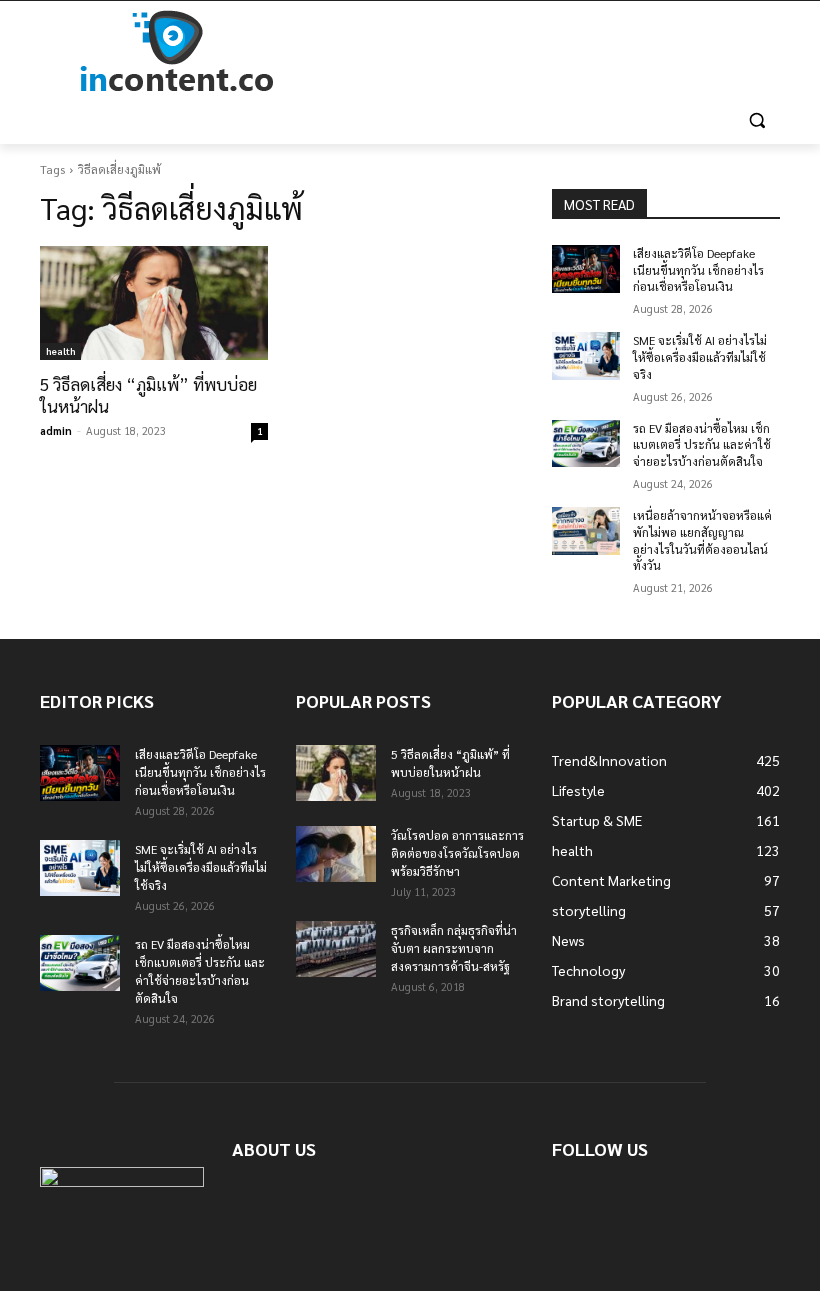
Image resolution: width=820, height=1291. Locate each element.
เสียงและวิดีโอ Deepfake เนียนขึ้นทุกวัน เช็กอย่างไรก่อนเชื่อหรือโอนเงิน (698, 270)
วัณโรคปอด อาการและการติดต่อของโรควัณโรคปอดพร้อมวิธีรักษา (457, 853)
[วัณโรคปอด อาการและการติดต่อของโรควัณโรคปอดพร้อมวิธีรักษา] (336, 854)
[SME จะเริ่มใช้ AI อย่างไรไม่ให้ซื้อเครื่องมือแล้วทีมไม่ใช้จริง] (586, 356)
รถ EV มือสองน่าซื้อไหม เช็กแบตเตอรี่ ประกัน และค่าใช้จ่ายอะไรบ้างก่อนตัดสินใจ (702, 445)
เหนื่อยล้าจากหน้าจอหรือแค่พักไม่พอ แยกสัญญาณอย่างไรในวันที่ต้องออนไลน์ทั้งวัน (702, 540)
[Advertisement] (546, 52)
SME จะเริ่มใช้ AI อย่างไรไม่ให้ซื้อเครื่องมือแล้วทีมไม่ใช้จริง (700, 357)
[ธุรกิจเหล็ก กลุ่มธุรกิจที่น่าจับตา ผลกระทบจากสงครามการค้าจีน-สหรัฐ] (336, 949)
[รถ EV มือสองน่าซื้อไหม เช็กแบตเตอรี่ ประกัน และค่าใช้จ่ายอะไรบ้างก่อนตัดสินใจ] (586, 444)
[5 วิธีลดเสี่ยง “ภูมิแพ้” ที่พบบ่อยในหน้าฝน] (154, 303)
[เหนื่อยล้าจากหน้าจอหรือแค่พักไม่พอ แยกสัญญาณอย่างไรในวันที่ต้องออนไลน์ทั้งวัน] (586, 531)
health (60, 350)
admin (56, 430)
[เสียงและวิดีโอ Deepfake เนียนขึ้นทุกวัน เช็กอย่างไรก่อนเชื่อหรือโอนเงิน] (586, 269)
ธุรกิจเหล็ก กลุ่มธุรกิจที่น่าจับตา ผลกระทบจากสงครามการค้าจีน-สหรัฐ (454, 948)
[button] (756, 120)
